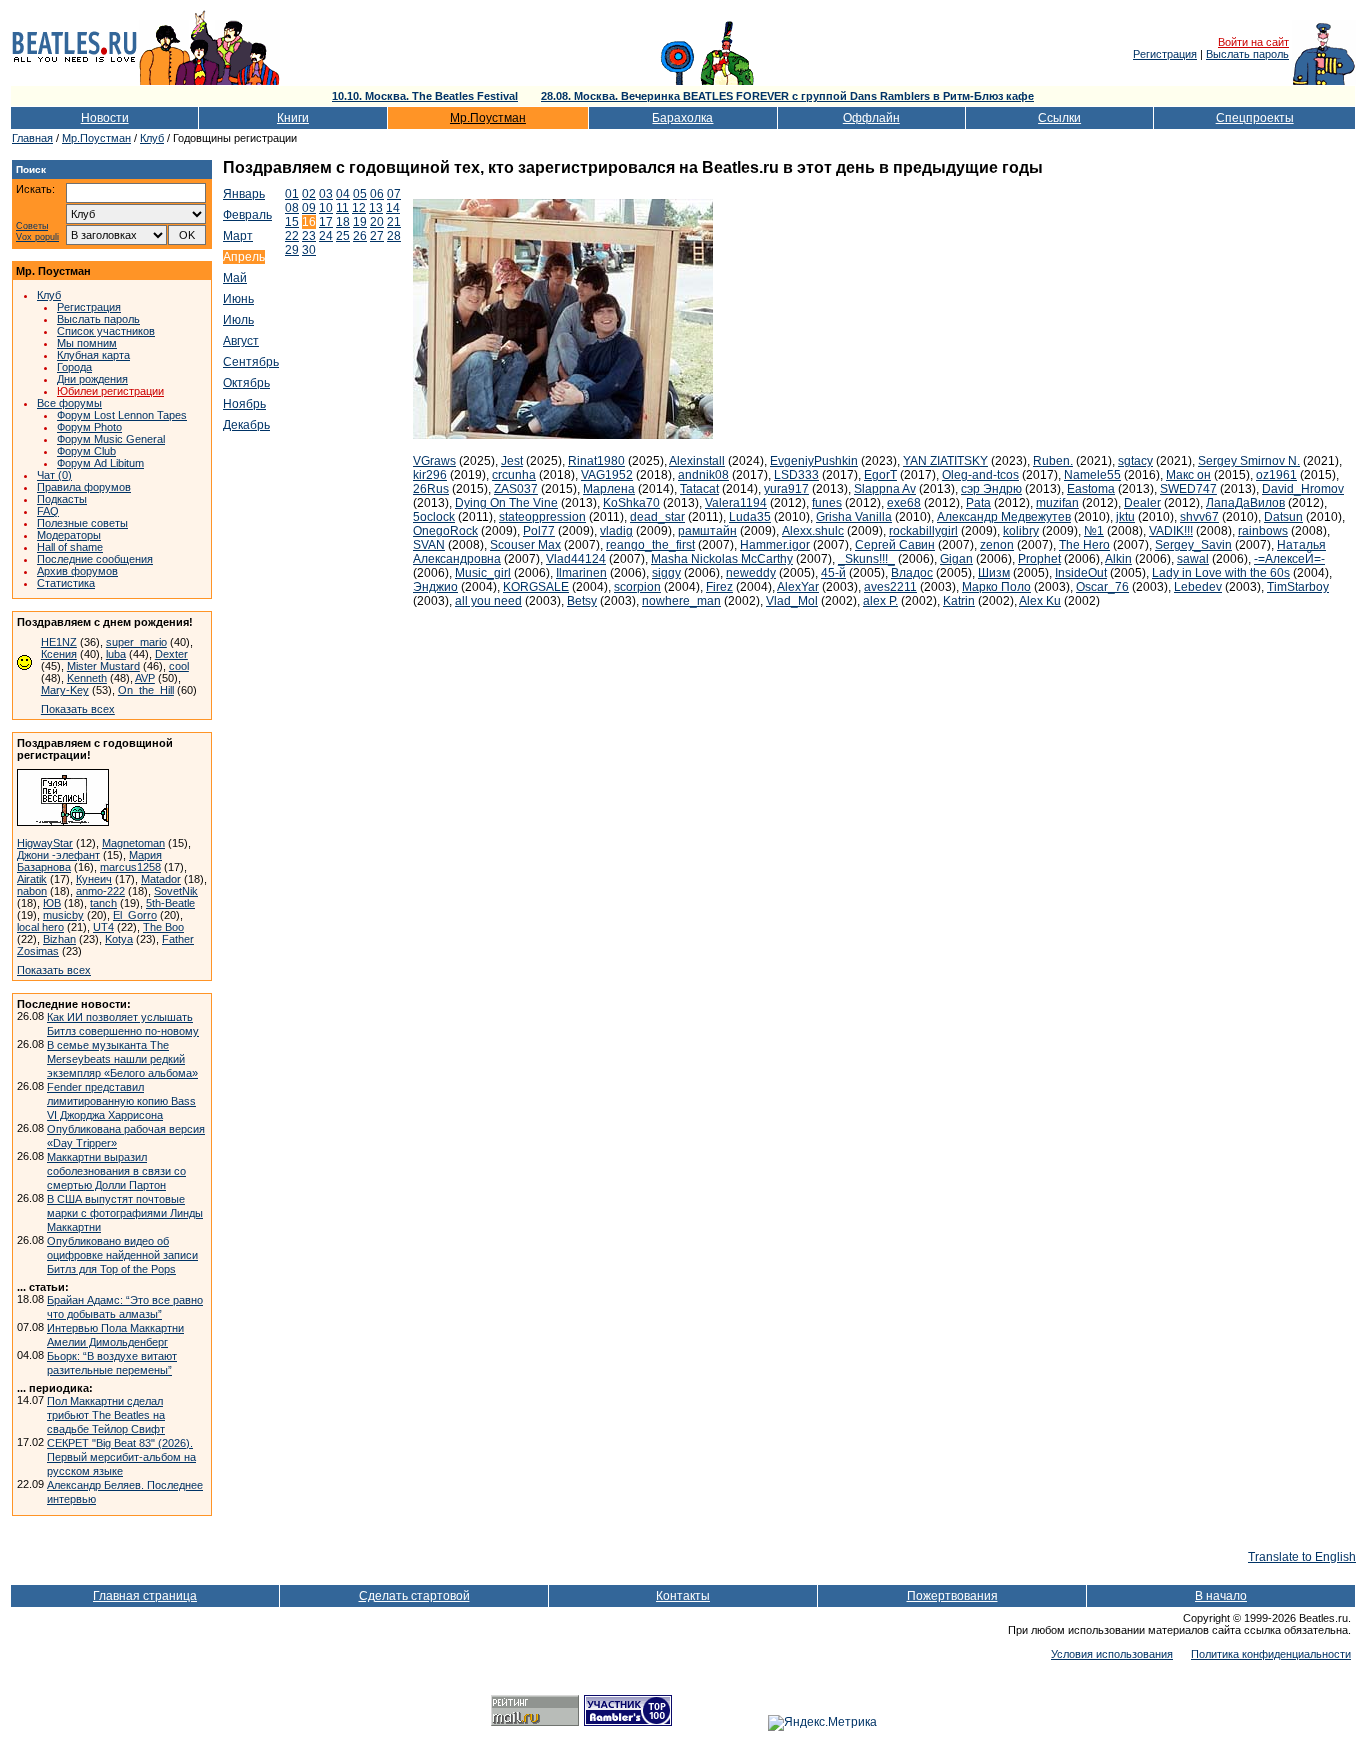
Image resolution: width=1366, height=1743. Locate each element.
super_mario (136, 642)
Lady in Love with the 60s (1221, 573)
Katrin (959, 601)
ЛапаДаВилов (1245, 503)
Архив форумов (77, 571)
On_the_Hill (146, 690)
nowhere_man (681, 601)
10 (326, 208)
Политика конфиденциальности (1271, 1654)
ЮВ (52, 903)
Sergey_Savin (1193, 545)
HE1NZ (59, 642)
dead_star (657, 517)
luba (116, 654)
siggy (666, 573)
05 (360, 194)
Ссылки (1059, 118)
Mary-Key (65, 690)
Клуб (152, 138)
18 (343, 222)
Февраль (247, 215)
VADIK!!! (1171, 531)
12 (359, 208)
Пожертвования (952, 1596)
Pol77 (539, 531)
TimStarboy (1298, 587)
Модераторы (69, 535)
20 (377, 222)
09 (309, 208)
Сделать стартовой (414, 1596)
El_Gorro (135, 915)
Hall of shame (70, 547)
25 (343, 236)
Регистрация (1165, 54)
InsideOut (1081, 573)
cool (179, 666)
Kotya (119, 939)
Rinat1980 (596, 461)
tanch (103, 903)
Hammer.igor (775, 545)
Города (74, 367)
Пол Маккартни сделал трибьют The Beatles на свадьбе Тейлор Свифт (106, 1415)
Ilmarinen (581, 573)
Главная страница (145, 1596)
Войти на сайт (1253, 42)
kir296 (430, 475)
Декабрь (246, 425)
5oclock (434, 517)
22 (292, 236)
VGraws (434, 461)
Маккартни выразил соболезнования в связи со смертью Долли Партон (116, 1171)
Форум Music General (111, 439)
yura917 (786, 489)
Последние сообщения (95, 559)
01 (292, 194)
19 (360, 222)
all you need (488, 601)
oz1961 (1276, 475)
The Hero (1084, 545)
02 (309, 194)
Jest (512, 461)
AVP (145, 678)
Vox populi (37, 237)
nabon (32, 891)
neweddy (751, 573)
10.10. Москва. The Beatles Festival (425, 96)
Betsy (582, 601)
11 (342, 208)
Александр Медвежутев (1004, 517)
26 (360, 236)
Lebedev (1198, 587)
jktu (1125, 517)
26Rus (431, 489)
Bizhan (59, 939)
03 (326, 194)
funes (827, 503)
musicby (63, 915)
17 (326, 222)
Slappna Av (885, 489)
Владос (912, 573)
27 (377, 236)
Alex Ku (1040, 601)
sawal (1193, 559)
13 (376, 208)
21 (394, 222)
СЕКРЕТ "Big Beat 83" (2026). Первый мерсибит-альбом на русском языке (121, 1457)
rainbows (1263, 531)
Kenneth (87, 678)
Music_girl (483, 573)
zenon (997, 545)
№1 (1094, 531)
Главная (32, 138)
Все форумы (69, 403)
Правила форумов (84, 487)
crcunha (514, 475)
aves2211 (890, 587)
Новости (105, 118)
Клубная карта (93, 355)
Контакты (683, 1596)
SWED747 (1188, 489)
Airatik (32, 879)
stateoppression (542, 517)
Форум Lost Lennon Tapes (122, 415)
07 (394, 194)
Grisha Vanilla (854, 517)
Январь (244, 194)
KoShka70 (631, 503)
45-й (833, 573)
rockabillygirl (923, 531)
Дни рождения (92, 379)
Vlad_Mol (792, 601)
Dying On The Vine (506, 503)
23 (309, 236)
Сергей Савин (895, 545)
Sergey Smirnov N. (1249, 461)
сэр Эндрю (991, 489)
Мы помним (87, 343)
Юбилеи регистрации (110, 391)
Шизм (994, 573)
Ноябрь (244, 404)
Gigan (956, 559)
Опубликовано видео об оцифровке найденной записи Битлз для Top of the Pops (122, 1255)
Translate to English (1302, 1557)
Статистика (66, 583)
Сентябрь (251, 362)
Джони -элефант (58, 855)
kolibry (1021, 531)
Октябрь (246, 383)
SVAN (429, 545)
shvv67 (1199, 517)
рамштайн (707, 531)
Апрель (244, 257)
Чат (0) (54, 475)
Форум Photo (89, 427)
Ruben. (1053, 461)
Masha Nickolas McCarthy (722, 559)
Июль (238, 320)
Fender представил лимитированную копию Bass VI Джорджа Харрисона (121, 1101)
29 (292, 250)
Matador (161, 879)
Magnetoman (133, 843)
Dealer (1142, 503)
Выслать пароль (1247, 54)
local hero (40, 927)
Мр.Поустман (488, 118)
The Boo (163, 927)
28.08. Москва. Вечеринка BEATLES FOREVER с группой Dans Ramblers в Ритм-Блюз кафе (787, 96)
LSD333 (796, 475)
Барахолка (682, 118)
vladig (616, 531)
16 (309, 222)
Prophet (1039, 559)
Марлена (609, 489)
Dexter (171, 654)
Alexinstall (697, 461)
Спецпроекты (1255, 118)
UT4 (103, 927)
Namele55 (1092, 475)
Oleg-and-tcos (980, 475)
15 (292, 222)
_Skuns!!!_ (866, 559)
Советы (32, 226)
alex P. (880, 601)
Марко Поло (996, 587)
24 (326, 236)
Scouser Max (525, 545)
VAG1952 (607, 475)
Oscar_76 (1102, 587)
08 (292, 208)
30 (309, 250)
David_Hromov (1303, 489)
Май (235, 278)
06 (377, 194)
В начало (1221, 1596)
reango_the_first (650, 545)
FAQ (48, 511)
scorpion (637, 587)
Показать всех (78, 709)
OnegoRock (445, 531)
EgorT (880, 475)
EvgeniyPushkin (814, 461)
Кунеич (94, 879)
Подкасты (62, 499)
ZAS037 (516, 489)
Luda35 (750, 517)
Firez (719, 587)
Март (238, 236)
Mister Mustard (103, 666)
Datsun (1283, 517)
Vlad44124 (576, 559)
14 (393, 208)
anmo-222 (100, 891)
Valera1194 (736, 503)
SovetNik (176, 891)
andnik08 (703, 475)
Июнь (238, 299)
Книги (293, 118)
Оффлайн (871, 118)
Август (241, 341)
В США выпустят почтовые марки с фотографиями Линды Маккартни (125, 1213)
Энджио (435, 587)
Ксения (59, 654)
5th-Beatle (170, 903)
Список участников (106, 331)
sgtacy (1135, 461)
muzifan (1057, 503)
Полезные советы (82, 523)
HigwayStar (45, 843)
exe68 (904, 503)
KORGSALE (536, 587)
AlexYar (798, 587)
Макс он (1188, 475)
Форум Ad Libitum (100, 463)
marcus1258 (130, 867)
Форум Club (86, 451)
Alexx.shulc (813, 531)
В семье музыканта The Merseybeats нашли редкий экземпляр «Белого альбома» (122, 1059)
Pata (978, 503)
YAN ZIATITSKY (945, 461)
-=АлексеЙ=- (1289, 559)
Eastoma (1091, 489)
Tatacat (699, 489)
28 (394, 236)
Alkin (1118, 559)
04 (343, 194)
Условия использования (1112, 1654)
